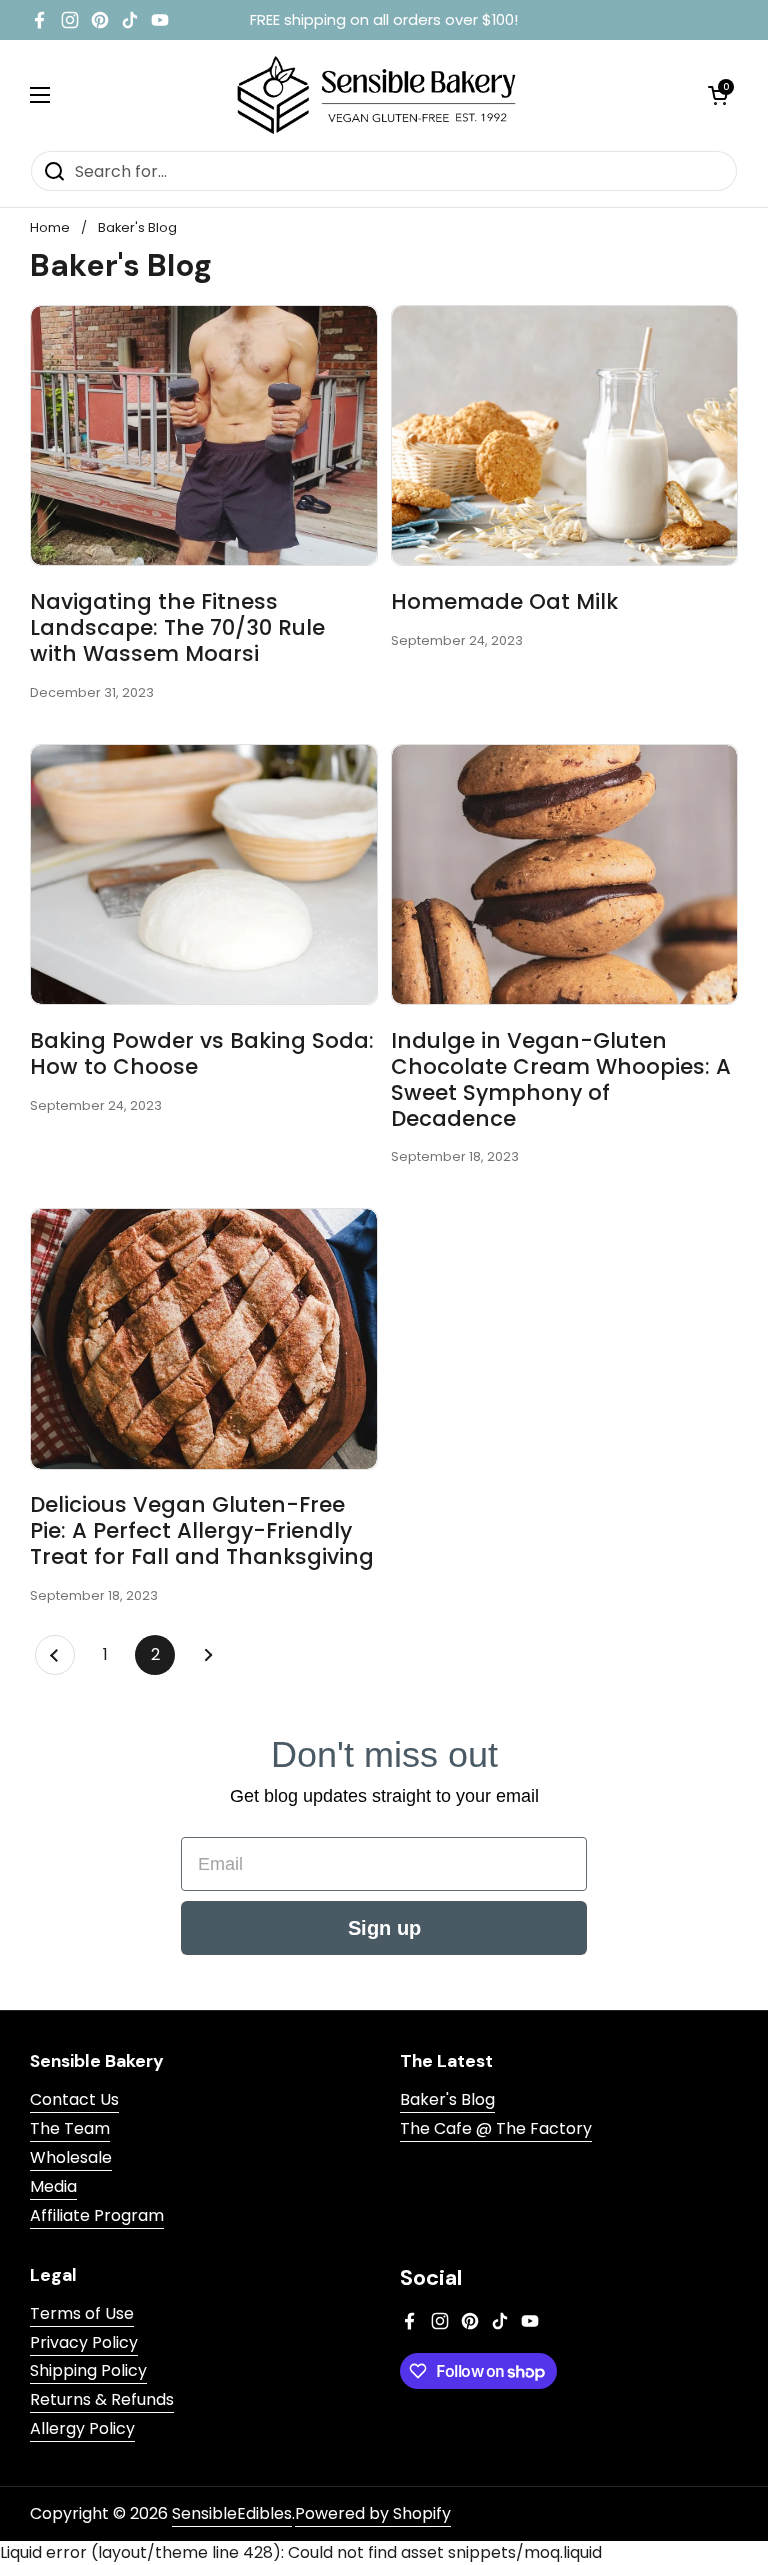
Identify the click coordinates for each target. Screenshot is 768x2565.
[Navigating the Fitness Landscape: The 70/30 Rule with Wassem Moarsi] (204, 435)
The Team (70, 2128)
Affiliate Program (97, 2215)
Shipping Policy (88, 2370)
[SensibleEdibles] (379, 95)
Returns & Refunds (102, 2399)
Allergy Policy (82, 2428)
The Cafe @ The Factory (496, 2128)
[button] (718, 95)
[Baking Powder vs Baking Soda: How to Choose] (204, 874)
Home (50, 227)
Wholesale (71, 2157)
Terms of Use (82, 2313)
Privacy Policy (84, 2342)
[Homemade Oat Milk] (565, 435)
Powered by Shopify (373, 2513)
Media (53, 2186)
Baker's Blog (137, 227)
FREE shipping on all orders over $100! (384, 20)
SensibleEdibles (232, 2513)
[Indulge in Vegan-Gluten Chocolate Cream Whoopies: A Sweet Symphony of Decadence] (565, 874)
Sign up (384, 1928)
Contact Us (74, 2099)
